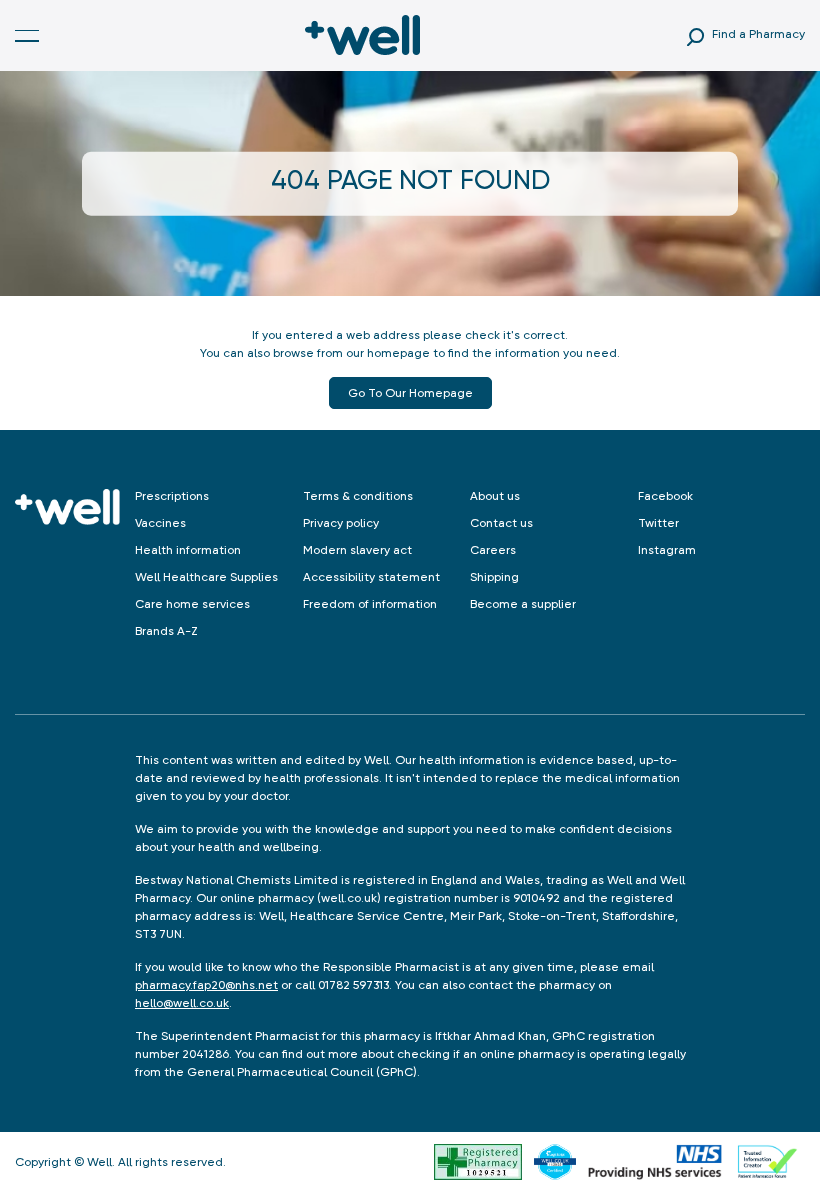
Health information (188, 550)
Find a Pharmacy (758, 34)
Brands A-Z (166, 631)
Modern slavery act (357, 550)
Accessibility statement (371, 577)
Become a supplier (523, 604)
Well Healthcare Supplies (206, 577)
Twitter (658, 523)
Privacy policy (341, 523)
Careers (493, 550)
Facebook (665, 496)
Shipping (494, 577)
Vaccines (160, 523)
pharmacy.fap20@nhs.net (206, 985)
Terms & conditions (358, 496)
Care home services (192, 604)
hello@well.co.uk (182, 1003)
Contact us (501, 523)
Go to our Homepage (410, 393)
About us (495, 496)
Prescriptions (172, 496)
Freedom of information (370, 604)
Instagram (667, 550)
